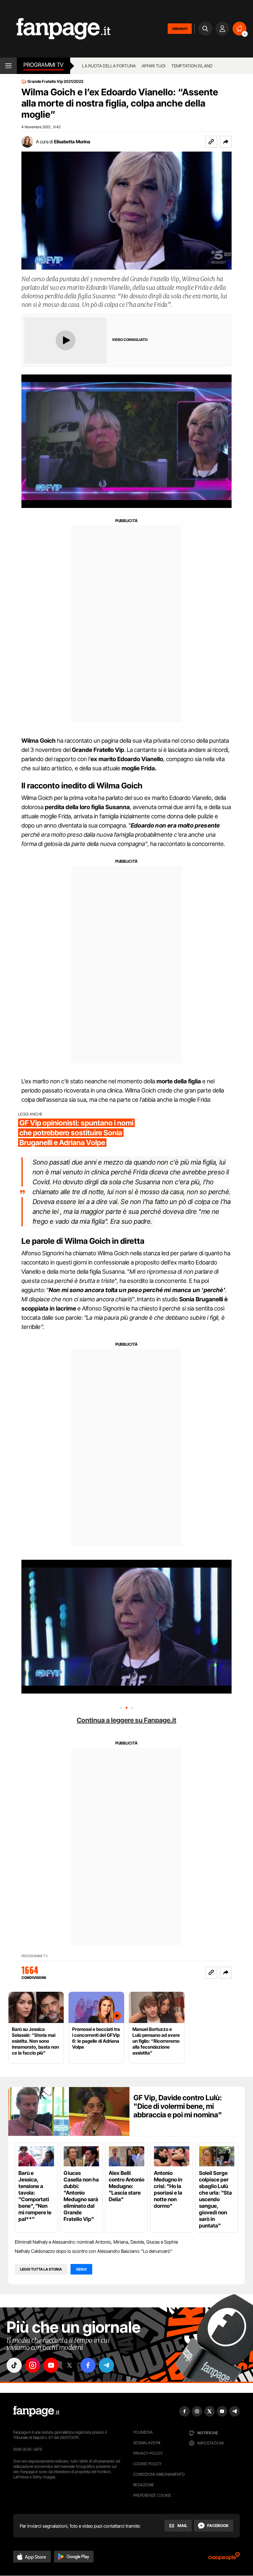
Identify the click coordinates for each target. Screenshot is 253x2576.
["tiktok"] (14, 2365)
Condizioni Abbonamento (159, 2474)
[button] (226, 142)
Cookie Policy (147, 2464)
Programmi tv (43, 65)
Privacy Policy (148, 2453)
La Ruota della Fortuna (109, 66)
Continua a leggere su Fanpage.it (126, 1720)
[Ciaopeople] (224, 2558)
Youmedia (143, 2432)
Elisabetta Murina (72, 142)
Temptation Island (192, 66)
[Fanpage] (36, 2411)
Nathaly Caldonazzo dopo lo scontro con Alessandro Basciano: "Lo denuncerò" (94, 2251)
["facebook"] (88, 2365)
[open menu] (8, 66)
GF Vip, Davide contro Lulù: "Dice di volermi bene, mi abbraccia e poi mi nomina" (178, 2106)
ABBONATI (180, 29)
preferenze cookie (152, 2495)
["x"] (70, 2365)
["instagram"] (33, 2365)
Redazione (144, 2485)
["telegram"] (106, 2365)
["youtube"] (51, 2365)
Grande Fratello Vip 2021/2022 (55, 82)
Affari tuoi (154, 66)
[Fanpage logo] (55, 29)
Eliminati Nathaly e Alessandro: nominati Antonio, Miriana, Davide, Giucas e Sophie (96, 2242)
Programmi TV (35, 1956)
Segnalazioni (147, 2443)
